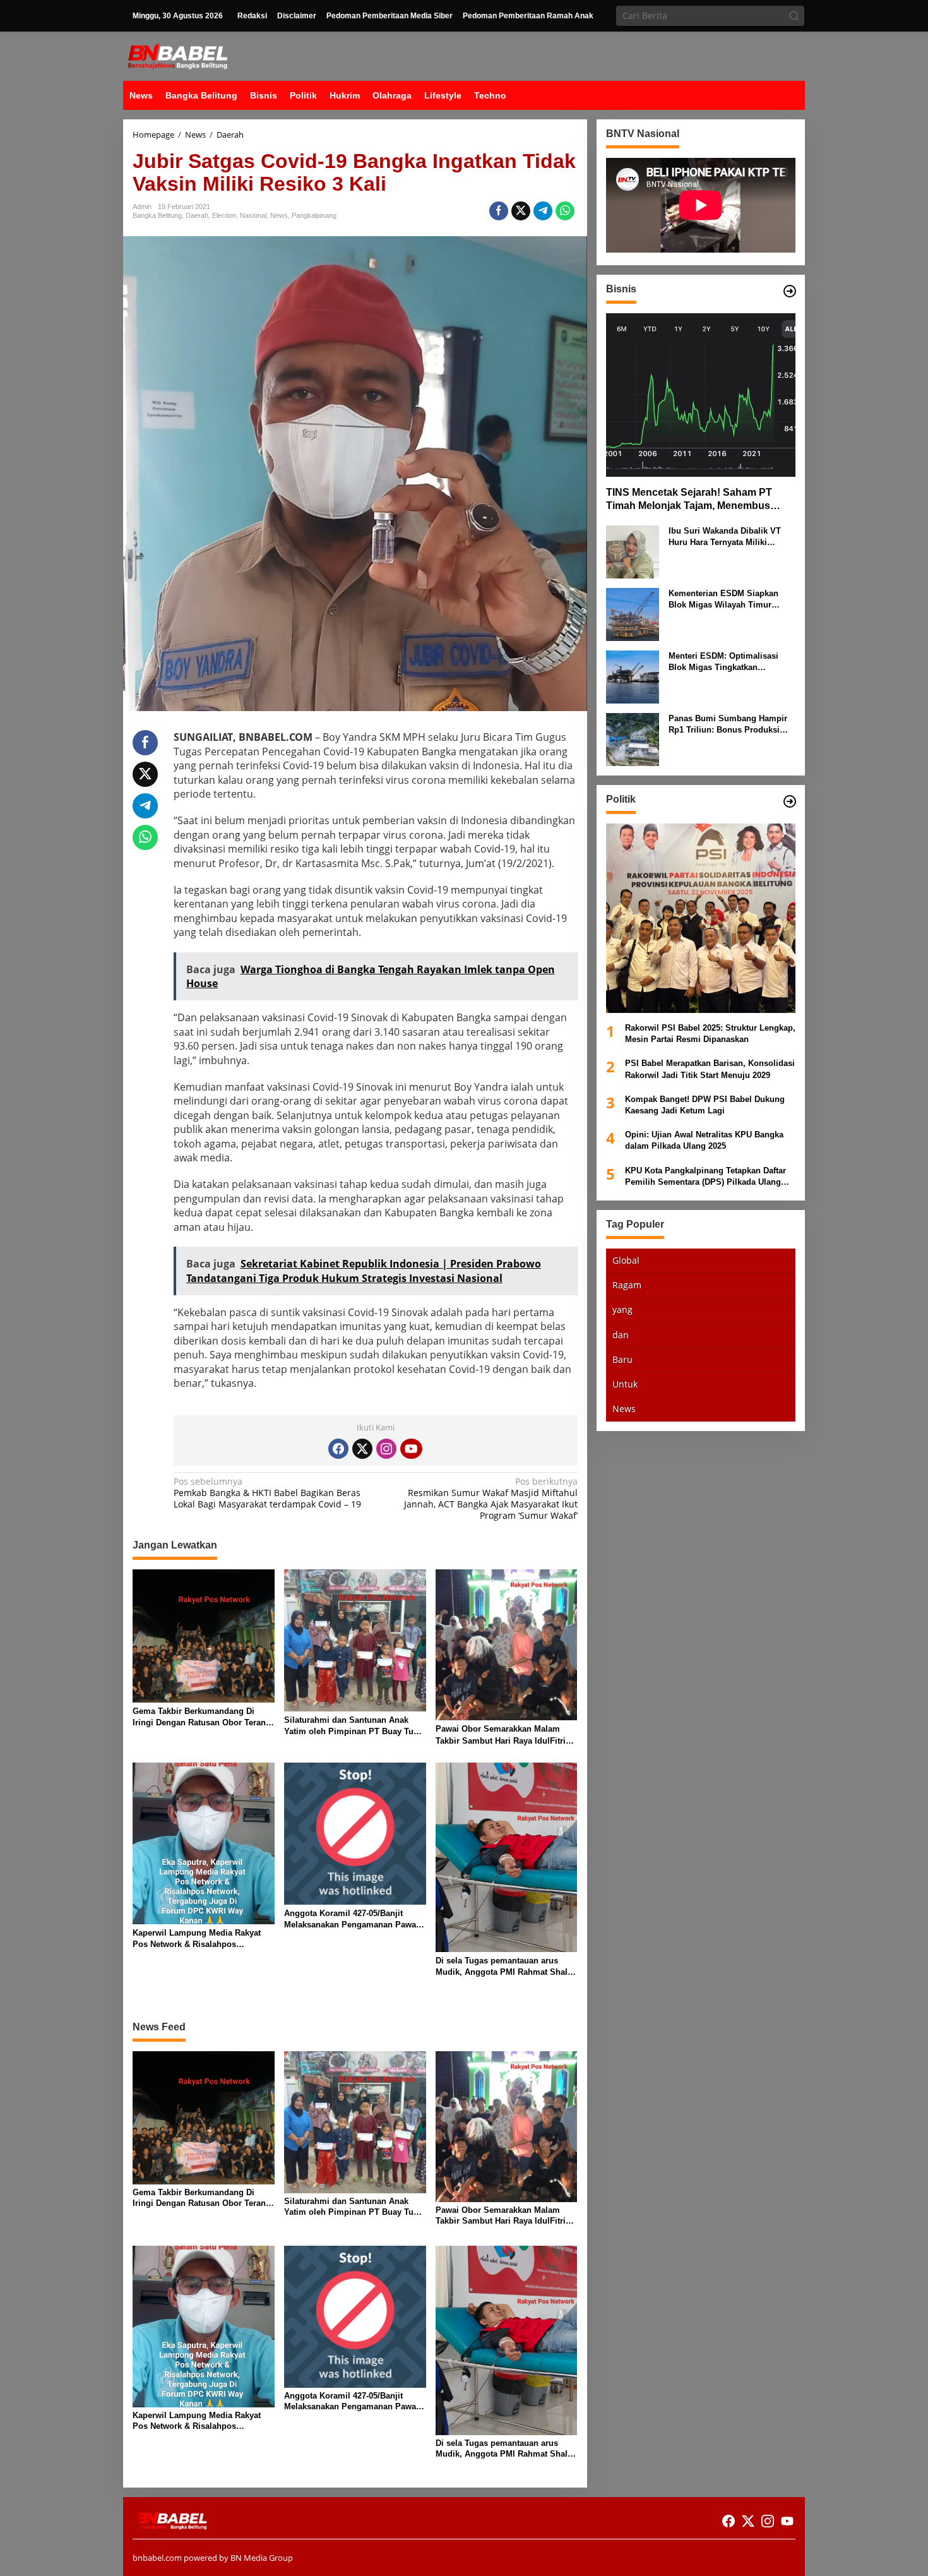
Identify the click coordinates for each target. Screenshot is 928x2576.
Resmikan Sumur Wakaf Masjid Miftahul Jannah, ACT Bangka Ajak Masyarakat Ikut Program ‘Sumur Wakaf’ (491, 1499)
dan (621, 1334)
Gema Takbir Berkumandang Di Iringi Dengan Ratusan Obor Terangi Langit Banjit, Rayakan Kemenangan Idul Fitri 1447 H (203, 1717)
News (279, 215)
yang (622, 1309)
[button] (794, 16)
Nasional (253, 215)
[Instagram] (386, 1449)
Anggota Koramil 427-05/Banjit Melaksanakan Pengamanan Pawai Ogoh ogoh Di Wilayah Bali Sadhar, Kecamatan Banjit (353, 1920)
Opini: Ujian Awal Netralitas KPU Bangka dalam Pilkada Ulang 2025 (704, 1140)
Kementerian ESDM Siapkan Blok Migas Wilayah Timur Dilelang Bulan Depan (723, 599)
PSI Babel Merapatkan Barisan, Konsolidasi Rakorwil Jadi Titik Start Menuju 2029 (710, 1069)
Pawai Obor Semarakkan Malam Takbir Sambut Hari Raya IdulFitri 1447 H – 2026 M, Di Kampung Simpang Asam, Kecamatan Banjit (502, 1735)
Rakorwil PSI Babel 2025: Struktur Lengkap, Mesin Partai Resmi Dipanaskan (710, 1033)
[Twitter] (362, 1449)
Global (626, 1260)
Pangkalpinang (314, 215)
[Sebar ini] (499, 211)
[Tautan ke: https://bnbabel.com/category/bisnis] (790, 291)
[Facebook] (338, 1449)
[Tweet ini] (521, 211)
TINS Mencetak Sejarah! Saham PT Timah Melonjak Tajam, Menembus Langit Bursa (689, 500)
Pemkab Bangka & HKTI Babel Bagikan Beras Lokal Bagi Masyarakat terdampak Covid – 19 (267, 1493)
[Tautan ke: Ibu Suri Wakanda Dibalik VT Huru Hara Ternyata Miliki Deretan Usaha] (633, 550)
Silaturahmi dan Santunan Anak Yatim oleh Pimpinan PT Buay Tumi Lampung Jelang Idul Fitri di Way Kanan (354, 1726)
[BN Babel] (178, 55)
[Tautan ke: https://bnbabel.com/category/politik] (790, 801)
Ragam (627, 1285)
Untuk (625, 1384)
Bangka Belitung (157, 215)
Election (224, 215)
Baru (622, 1359)
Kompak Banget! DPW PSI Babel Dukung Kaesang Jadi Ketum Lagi (705, 1104)
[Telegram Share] (543, 211)
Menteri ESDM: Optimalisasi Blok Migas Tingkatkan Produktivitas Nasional (723, 662)
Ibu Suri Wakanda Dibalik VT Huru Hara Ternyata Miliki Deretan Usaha (725, 536)
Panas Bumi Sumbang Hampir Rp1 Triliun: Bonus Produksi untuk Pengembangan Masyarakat (728, 724)
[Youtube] (411, 1449)
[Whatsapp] (565, 211)
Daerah (197, 215)
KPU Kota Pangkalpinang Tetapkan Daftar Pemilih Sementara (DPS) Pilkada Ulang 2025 (705, 1176)
